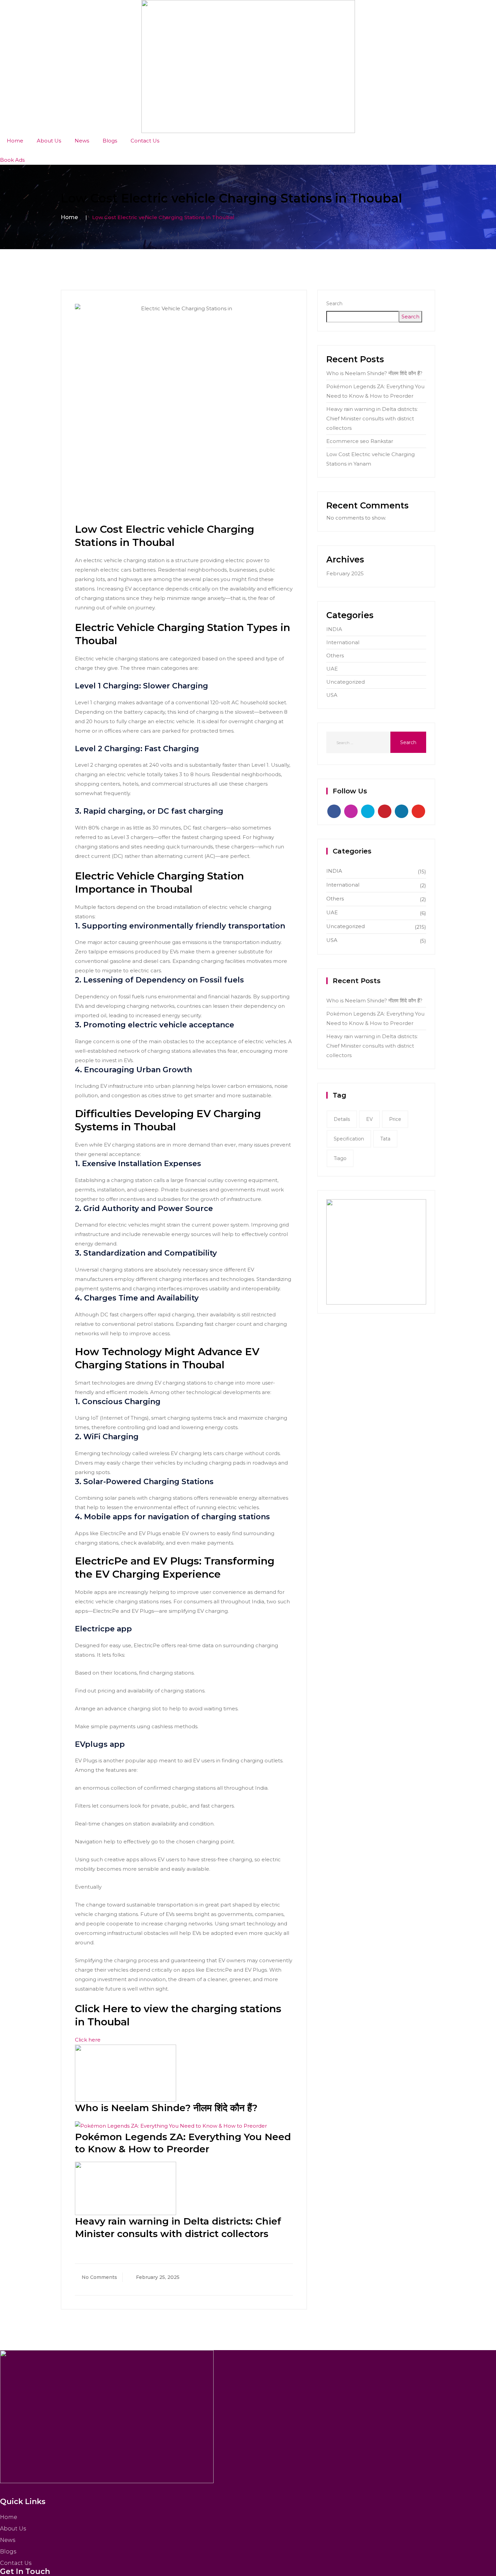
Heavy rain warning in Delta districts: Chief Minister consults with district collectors (372, 418)
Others (335, 655)
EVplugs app (100, 1744)
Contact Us (145, 141)
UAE (332, 669)
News (82, 141)
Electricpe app (103, 1629)
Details (342, 1119)
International (343, 642)
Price (395, 1119)
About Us (49, 141)
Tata (385, 1139)
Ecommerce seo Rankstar (360, 441)
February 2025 (345, 573)
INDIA (334, 629)
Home (15, 141)
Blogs (110, 141)
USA (332, 695)
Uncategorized (346, 682)
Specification (349, 1139)
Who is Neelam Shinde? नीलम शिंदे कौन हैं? (166, 2108)
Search (334, 304)
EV (369, 1119)
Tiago (340, 1158)
